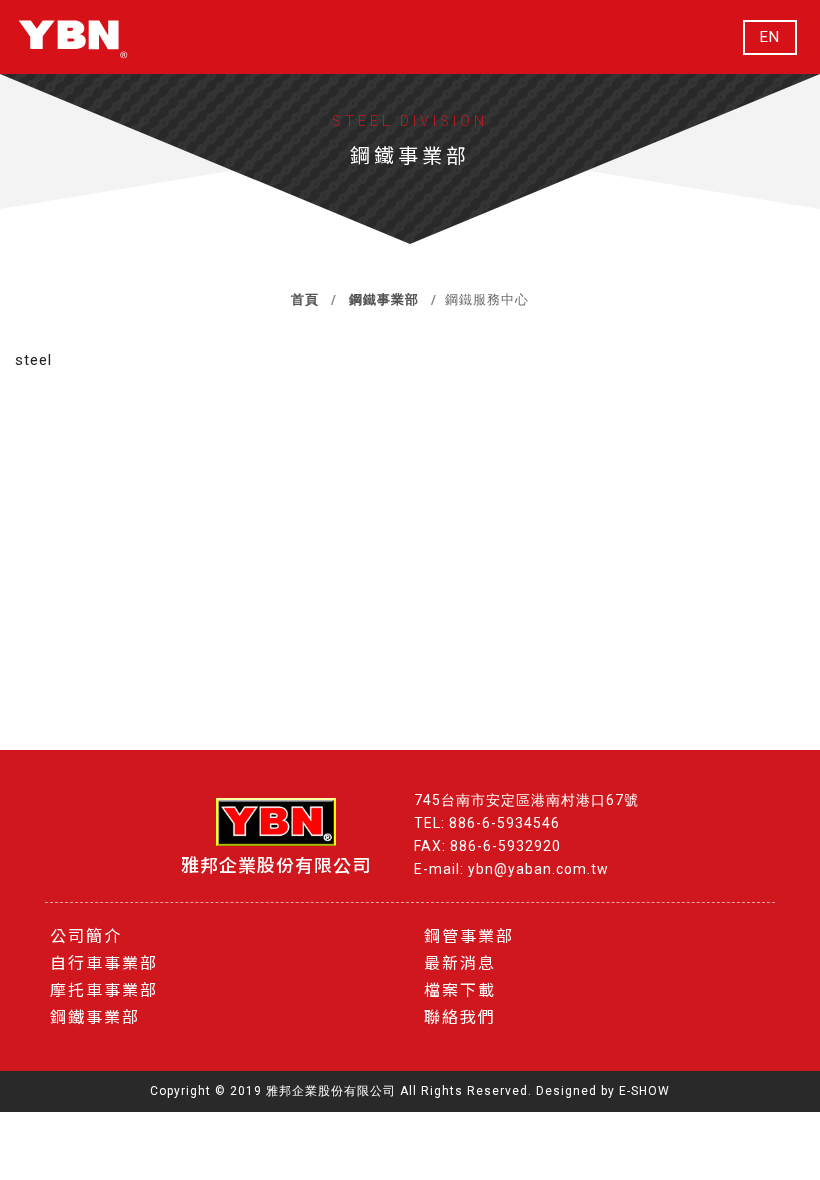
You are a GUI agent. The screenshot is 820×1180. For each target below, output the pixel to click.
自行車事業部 (104, 963)
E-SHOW (644, 1091)
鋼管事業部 (469, 936)
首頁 (305, 299)
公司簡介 (86, 936)
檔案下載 (460, 990)
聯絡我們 (460, 1017)
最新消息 (460, 963)
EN (770, 37)
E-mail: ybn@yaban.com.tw (511, 869)
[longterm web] (73, 37)
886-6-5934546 (504, 823)
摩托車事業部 (104, 990)
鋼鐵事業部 (384, 299)
